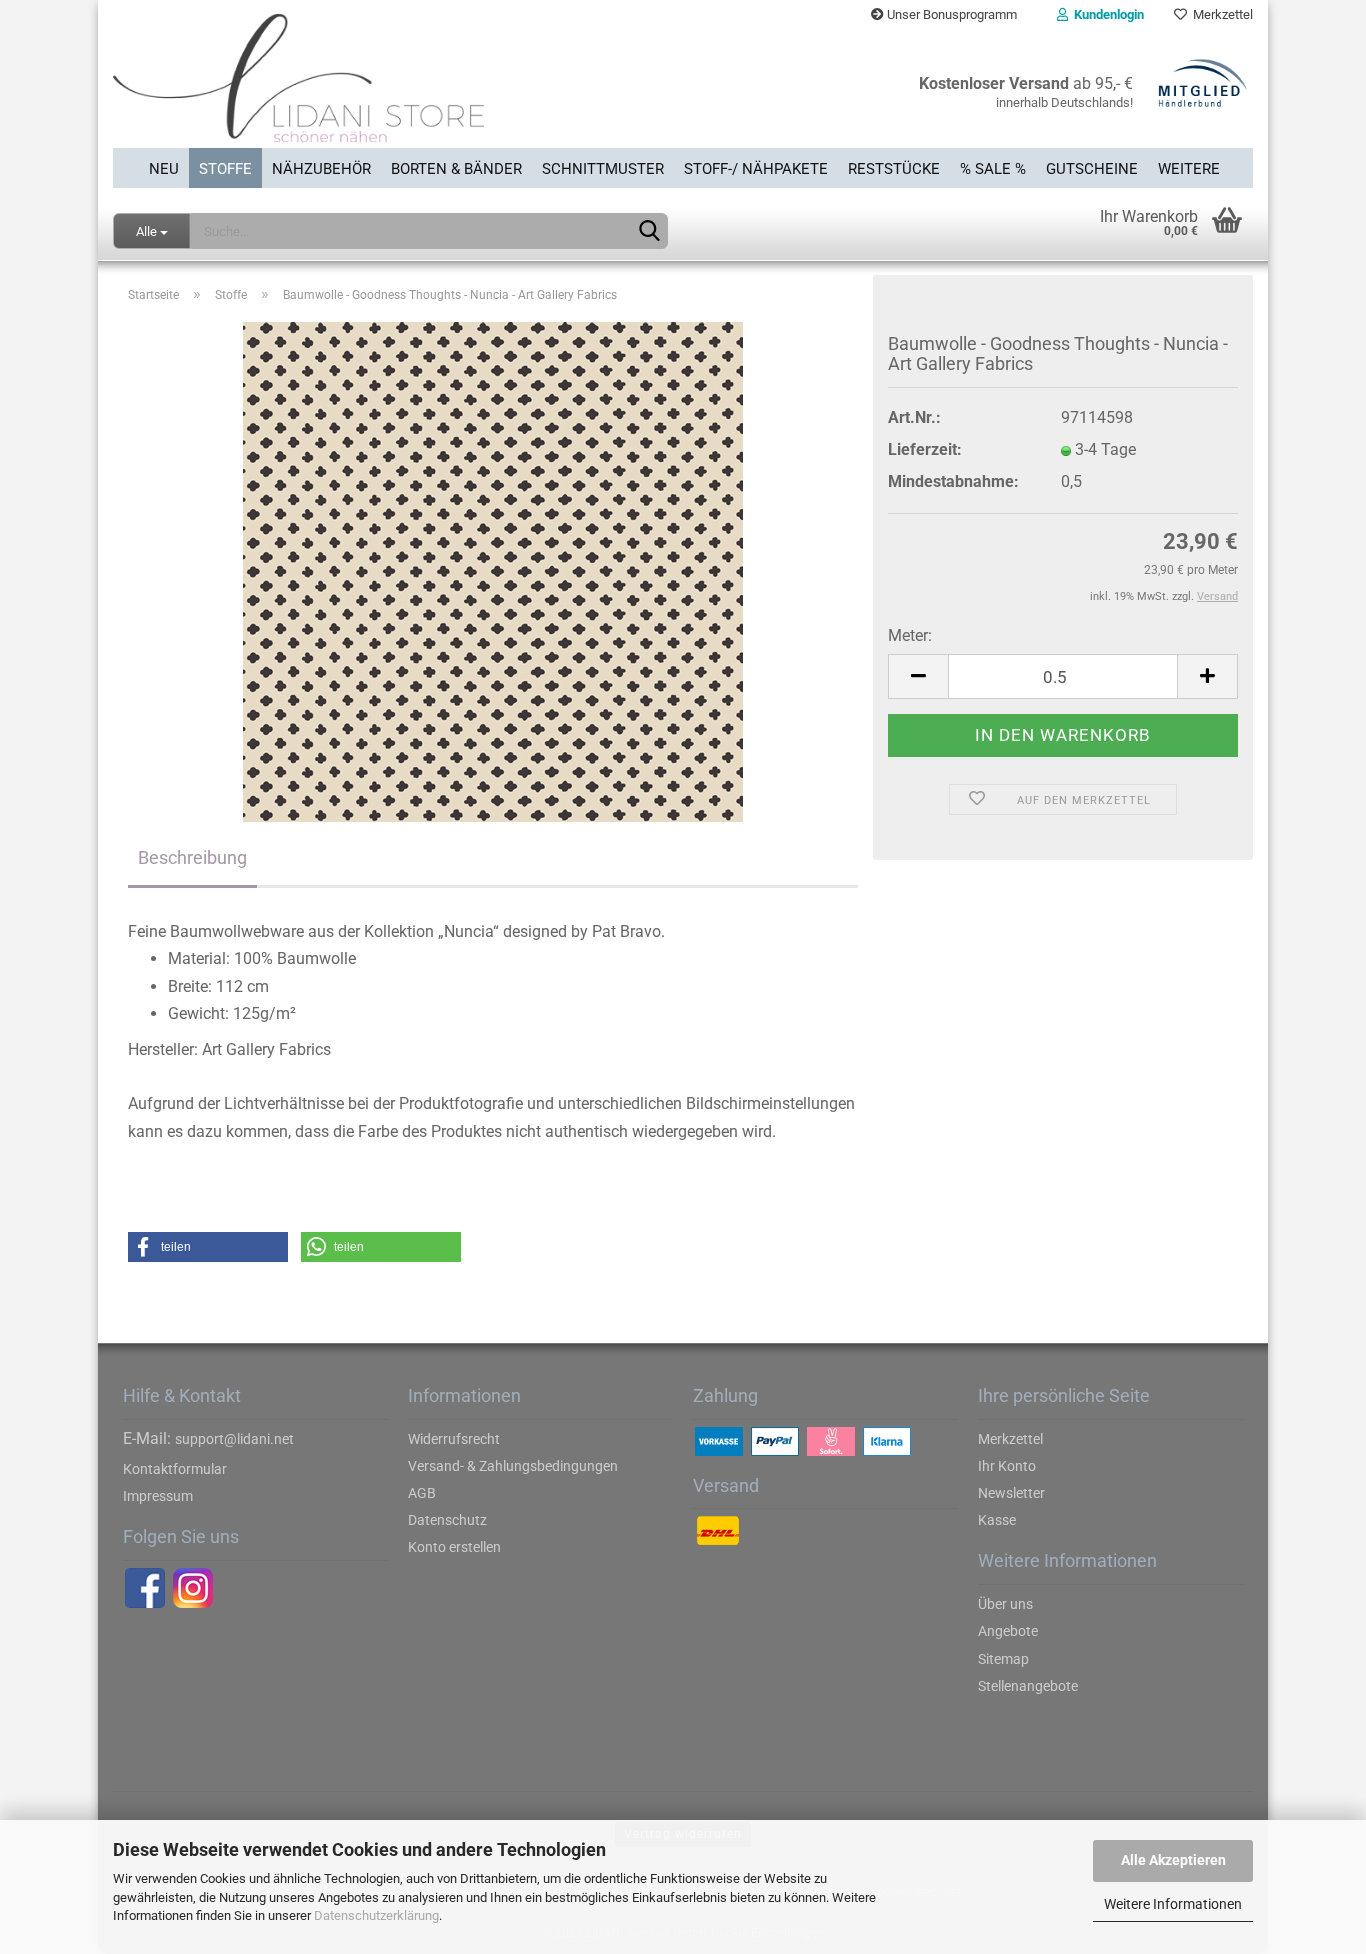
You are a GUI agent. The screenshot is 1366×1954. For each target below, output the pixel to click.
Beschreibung (192, 857)
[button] (208, 1247)
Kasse (997, 1520)
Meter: (910, 635)
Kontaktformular (175, 1469)
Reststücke (894, 169)
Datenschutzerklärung (376, 1915)
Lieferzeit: (925, 449)
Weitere (1189, 169)
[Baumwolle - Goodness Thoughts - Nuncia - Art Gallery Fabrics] (493, 572)
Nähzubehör (321, 169)
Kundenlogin (1106, 14)
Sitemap (1003, 1659)
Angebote (1008, 1631)
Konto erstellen (454, 1547)
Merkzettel (1220, 14)
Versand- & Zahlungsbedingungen (513, 1466)
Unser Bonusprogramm (950, 14)
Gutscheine (1092, 169)
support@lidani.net (234, 1439)
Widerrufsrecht (454, 1439)
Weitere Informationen (1173, 1904)
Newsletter (1011, 1493)
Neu (164, 169)
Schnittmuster (603, 169)
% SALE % (993, 169)
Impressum (158, 1496)
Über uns (1005, 1604)
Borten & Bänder (456, 169)
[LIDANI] (390, 89)
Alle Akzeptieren (1173, 1860)
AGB (422, 1493)
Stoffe (225, 169)
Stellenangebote (1028, 1686)
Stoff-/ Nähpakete (756, 169)
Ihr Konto (1007, 1466)
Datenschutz (447, 1520)
